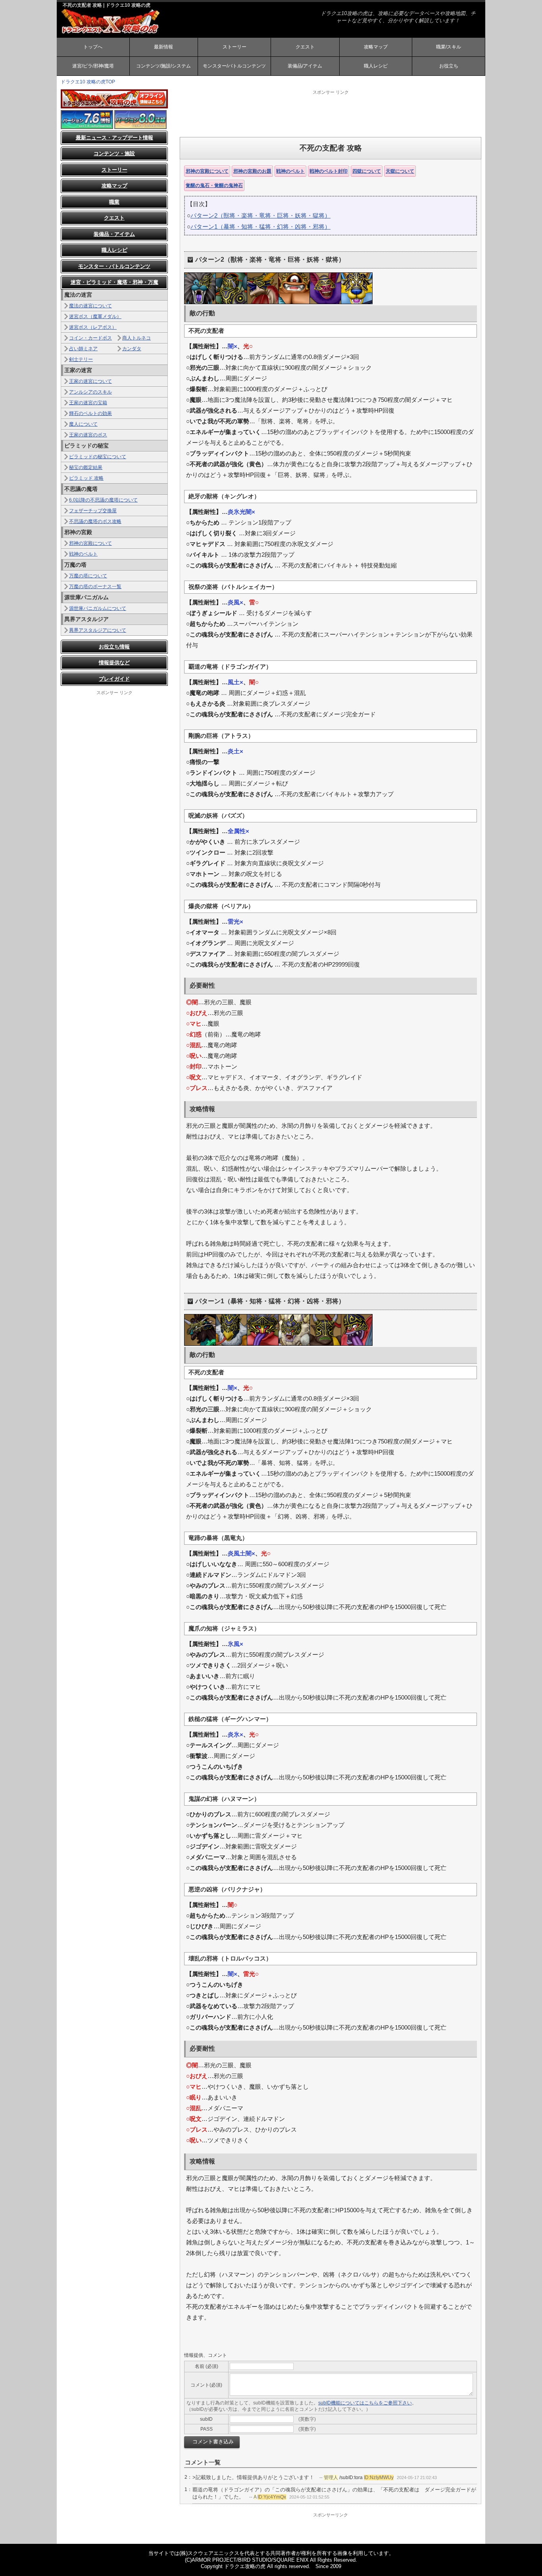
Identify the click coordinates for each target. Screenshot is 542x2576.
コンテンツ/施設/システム (163, 66)
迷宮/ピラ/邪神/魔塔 (93, 66)
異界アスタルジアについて (98, 630)
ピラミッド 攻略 (86, 478)
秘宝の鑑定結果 (86, 467)
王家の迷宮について (90, 381)
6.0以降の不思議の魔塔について (103, 500)
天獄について (400, 171)
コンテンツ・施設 (114, 153)
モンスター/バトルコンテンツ (234, 66)
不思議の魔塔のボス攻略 (95, 521)
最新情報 (163, 47)
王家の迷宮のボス (88, 435)
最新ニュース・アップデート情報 (114, 138)
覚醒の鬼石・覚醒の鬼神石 (214, 185)
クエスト (305, 47)
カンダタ (132, 349)
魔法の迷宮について (90, 306)
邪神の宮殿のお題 (252, 171)
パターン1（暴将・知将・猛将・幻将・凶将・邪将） (260, 227)
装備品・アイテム (114, 234)
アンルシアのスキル (90, 392)
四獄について (367, 171)
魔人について (83, 424)
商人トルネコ (136, 338)
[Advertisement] (331, 113)
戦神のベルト (290, 171)
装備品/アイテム (305, 66)
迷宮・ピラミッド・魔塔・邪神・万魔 (114, 282)
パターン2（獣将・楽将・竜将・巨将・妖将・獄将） (260, 215)
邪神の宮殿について (207, 171)
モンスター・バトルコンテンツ (114, 266)
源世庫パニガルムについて (98, 608)
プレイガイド (114, 679)
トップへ (93, 47)
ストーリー (234, 47)
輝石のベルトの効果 (90, 413)
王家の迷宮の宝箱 (88, 403)
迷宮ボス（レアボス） (93, 327)
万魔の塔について (88, 576)
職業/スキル (449, 47)
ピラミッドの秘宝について (98, 457)
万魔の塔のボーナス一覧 (95, 587)
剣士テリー (81, 359)
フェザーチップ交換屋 (93, 511)
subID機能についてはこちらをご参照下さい (365, 2403)
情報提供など (114, 663)
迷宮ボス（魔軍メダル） (95, 316)
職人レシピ (376, 66)
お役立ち (449, 66)
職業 (114, 202)
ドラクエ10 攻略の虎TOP (88, 82)
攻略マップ (376, 47)
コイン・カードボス (90, 338)
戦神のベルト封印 (329, 171)
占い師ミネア (83, 349)
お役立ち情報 (114, 647)
